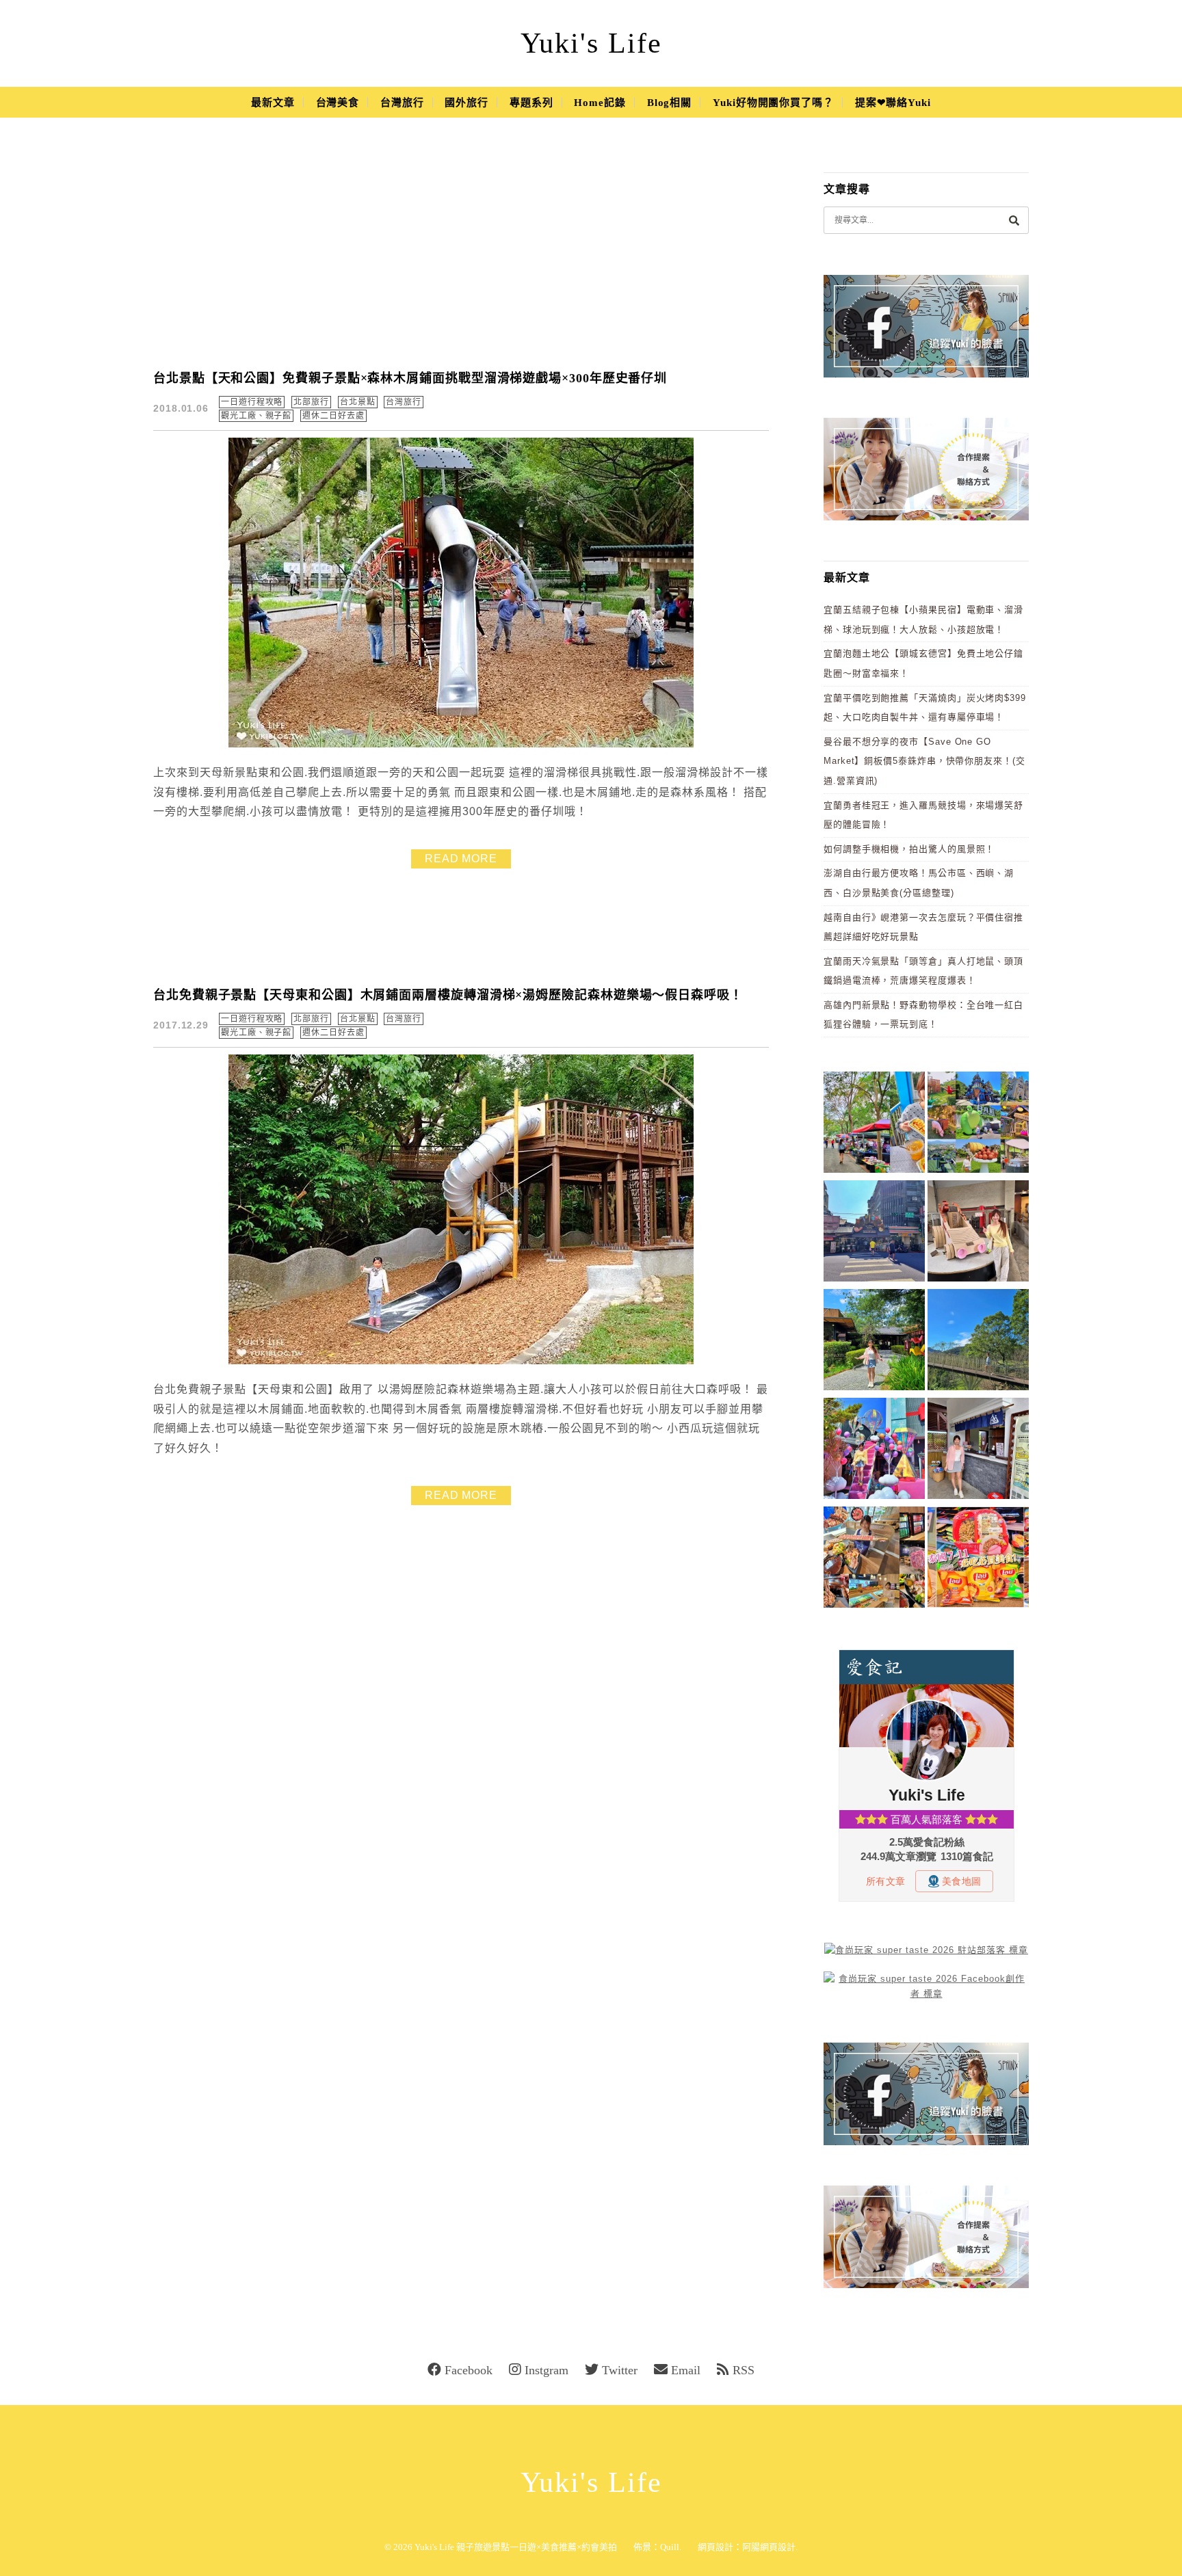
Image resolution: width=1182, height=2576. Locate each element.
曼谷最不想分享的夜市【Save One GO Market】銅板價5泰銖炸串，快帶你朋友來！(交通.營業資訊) (924, 761)
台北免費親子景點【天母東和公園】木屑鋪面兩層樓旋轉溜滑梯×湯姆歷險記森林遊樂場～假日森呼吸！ (448, 995)
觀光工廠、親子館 (256, 416)
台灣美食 (338, 103)
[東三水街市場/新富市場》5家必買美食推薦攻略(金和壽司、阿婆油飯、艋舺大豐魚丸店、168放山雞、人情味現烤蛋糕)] (874, 1233)
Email (686, 2370)
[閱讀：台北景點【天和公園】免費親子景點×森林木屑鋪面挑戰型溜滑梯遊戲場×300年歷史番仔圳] (461, 744)
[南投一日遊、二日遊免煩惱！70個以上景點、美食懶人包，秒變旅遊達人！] (978, 1125)
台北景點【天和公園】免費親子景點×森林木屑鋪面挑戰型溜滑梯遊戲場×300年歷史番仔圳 (410, 378)
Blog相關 (669, 103)
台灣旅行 (402, 103)
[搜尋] (1014, 220)
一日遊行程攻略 (252, 402)
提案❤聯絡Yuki (893, 103)
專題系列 (531, 103)
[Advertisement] (461, 253)
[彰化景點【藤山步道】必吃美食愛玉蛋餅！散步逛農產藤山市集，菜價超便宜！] (874, 1125)
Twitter (620, 2370)
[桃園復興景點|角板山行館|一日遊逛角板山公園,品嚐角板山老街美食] (978, 1342)
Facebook (469, 2370)
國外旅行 (467, 103)
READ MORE (461, 859)
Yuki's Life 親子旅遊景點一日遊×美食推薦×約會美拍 (516, 2547)
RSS (744, 2370)
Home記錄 (600, 103)
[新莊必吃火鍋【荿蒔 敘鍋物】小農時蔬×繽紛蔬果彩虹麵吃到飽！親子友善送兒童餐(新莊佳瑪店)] (874, 1559)
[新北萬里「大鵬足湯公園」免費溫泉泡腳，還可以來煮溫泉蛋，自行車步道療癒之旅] (978, 1451)
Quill (670, 2547)
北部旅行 (311, 402)
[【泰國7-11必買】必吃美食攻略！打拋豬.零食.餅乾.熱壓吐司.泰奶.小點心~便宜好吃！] (978, 1559)
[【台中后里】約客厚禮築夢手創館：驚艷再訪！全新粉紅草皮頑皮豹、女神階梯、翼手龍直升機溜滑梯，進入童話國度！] (874, 1451)
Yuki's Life (591, 43)
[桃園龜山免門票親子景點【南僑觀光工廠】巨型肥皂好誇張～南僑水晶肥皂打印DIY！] (978, 1233)
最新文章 (273, 103)
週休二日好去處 (333, 416)
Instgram (547, 2370)
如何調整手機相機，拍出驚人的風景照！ (909, 849)
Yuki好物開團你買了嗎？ (773, 103)
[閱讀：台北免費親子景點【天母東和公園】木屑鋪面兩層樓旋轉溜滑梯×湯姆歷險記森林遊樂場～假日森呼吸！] (461, 1361)
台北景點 (358, 402)
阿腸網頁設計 (769, 2547)
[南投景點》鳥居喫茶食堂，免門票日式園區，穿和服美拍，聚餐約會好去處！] (874, 1342)
